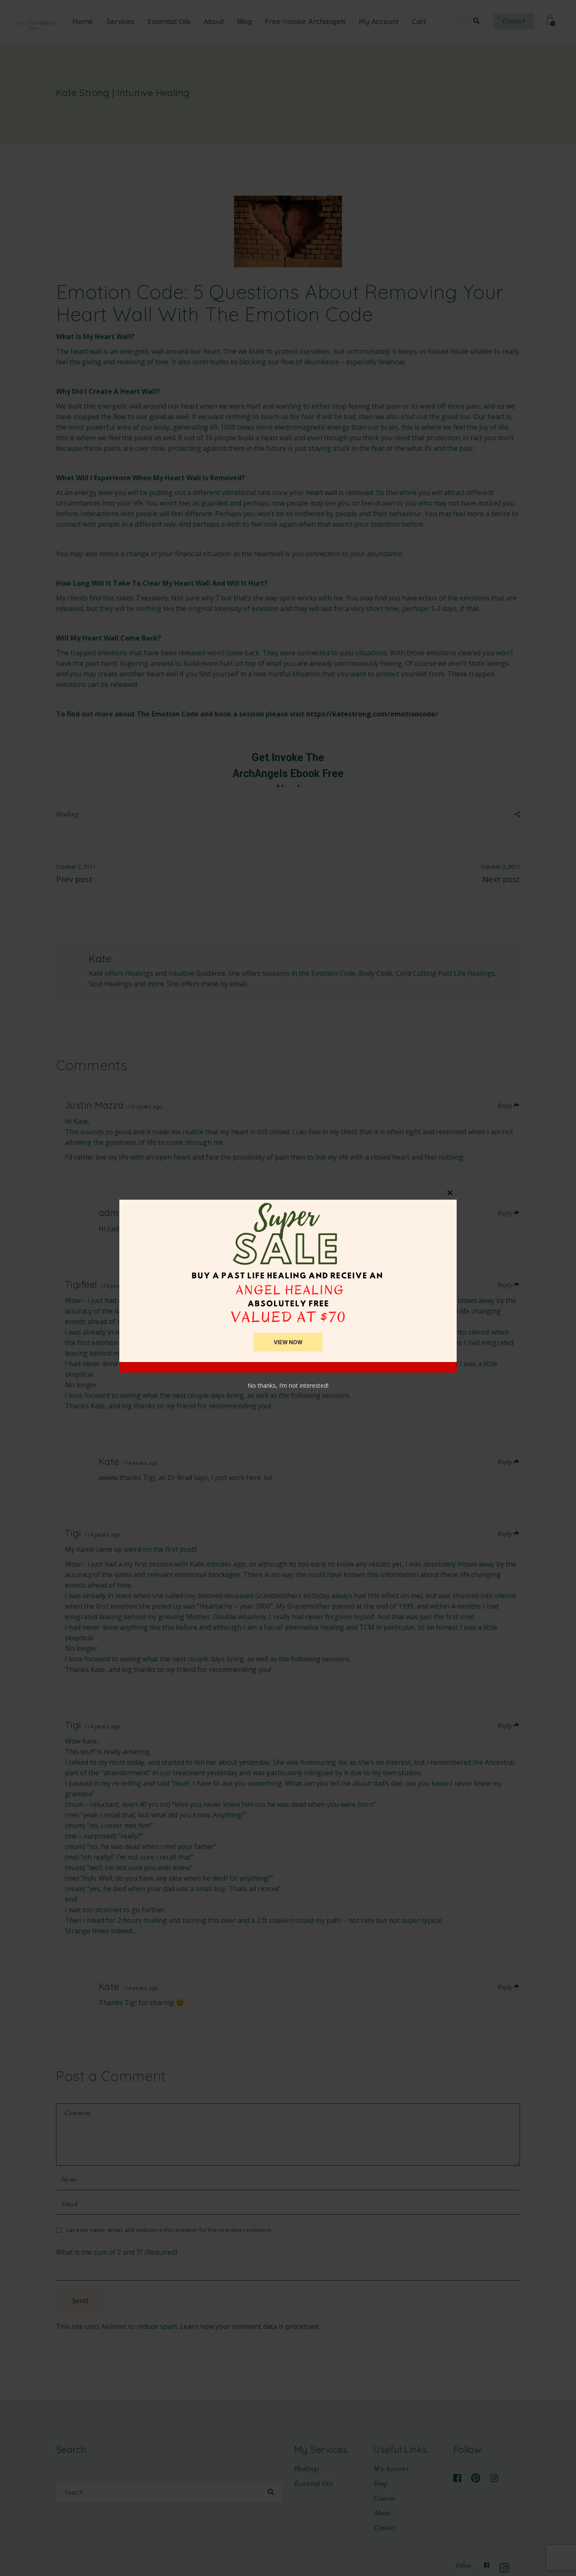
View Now (288, 1342)
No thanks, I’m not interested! (288, 1385)
